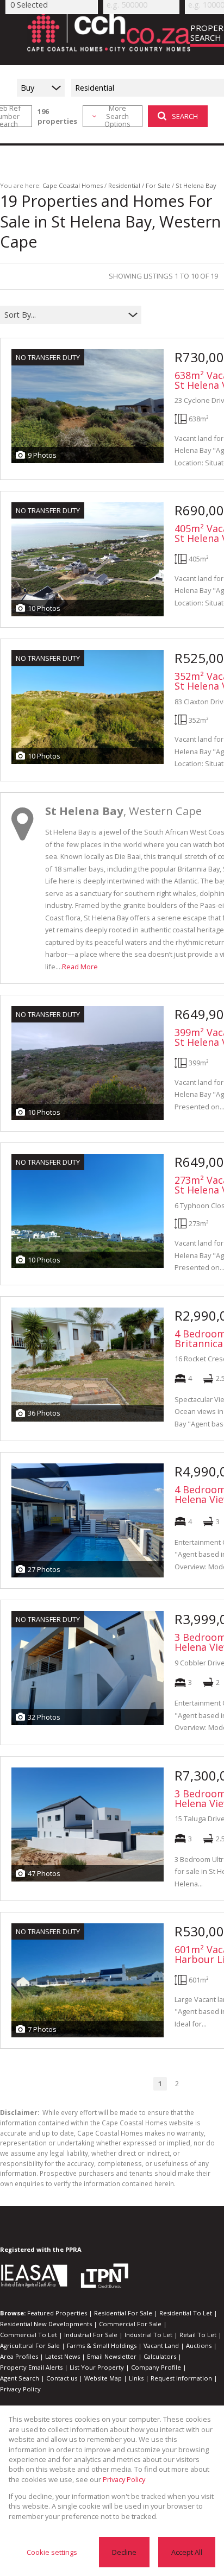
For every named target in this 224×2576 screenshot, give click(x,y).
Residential (124, 185)
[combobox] (64, 315)
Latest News (63, 2356)
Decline (124, 2552)
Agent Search (20, 2378)
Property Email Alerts (31, 2367)
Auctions (199, 2345)
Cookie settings (52, 2552)
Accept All (187, 2552)
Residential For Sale (123, 2313)
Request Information (181, 2378)
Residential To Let (186, 2313)
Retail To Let (198, 2335)
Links (136, 2378)
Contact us (62, 2378)
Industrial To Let (148, 2335)
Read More (80, 967)
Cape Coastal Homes (73, 185)
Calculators (160, 2356)
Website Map (103, 2378)
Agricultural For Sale (30, 2345)
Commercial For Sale (130, 2324)
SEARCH (185, 116)
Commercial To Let (29, 2335)
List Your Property (97, 2367)
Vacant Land (161, 2345)
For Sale (158, 185)
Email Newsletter (112, 2356)
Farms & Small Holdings (102, 2345)
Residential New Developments (46, 2324)
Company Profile (156, 2367)
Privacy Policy (20, 2389)
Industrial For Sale (91, 2335)
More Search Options (117, 116)
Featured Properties (57, 2313)
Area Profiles (19, 2356)
